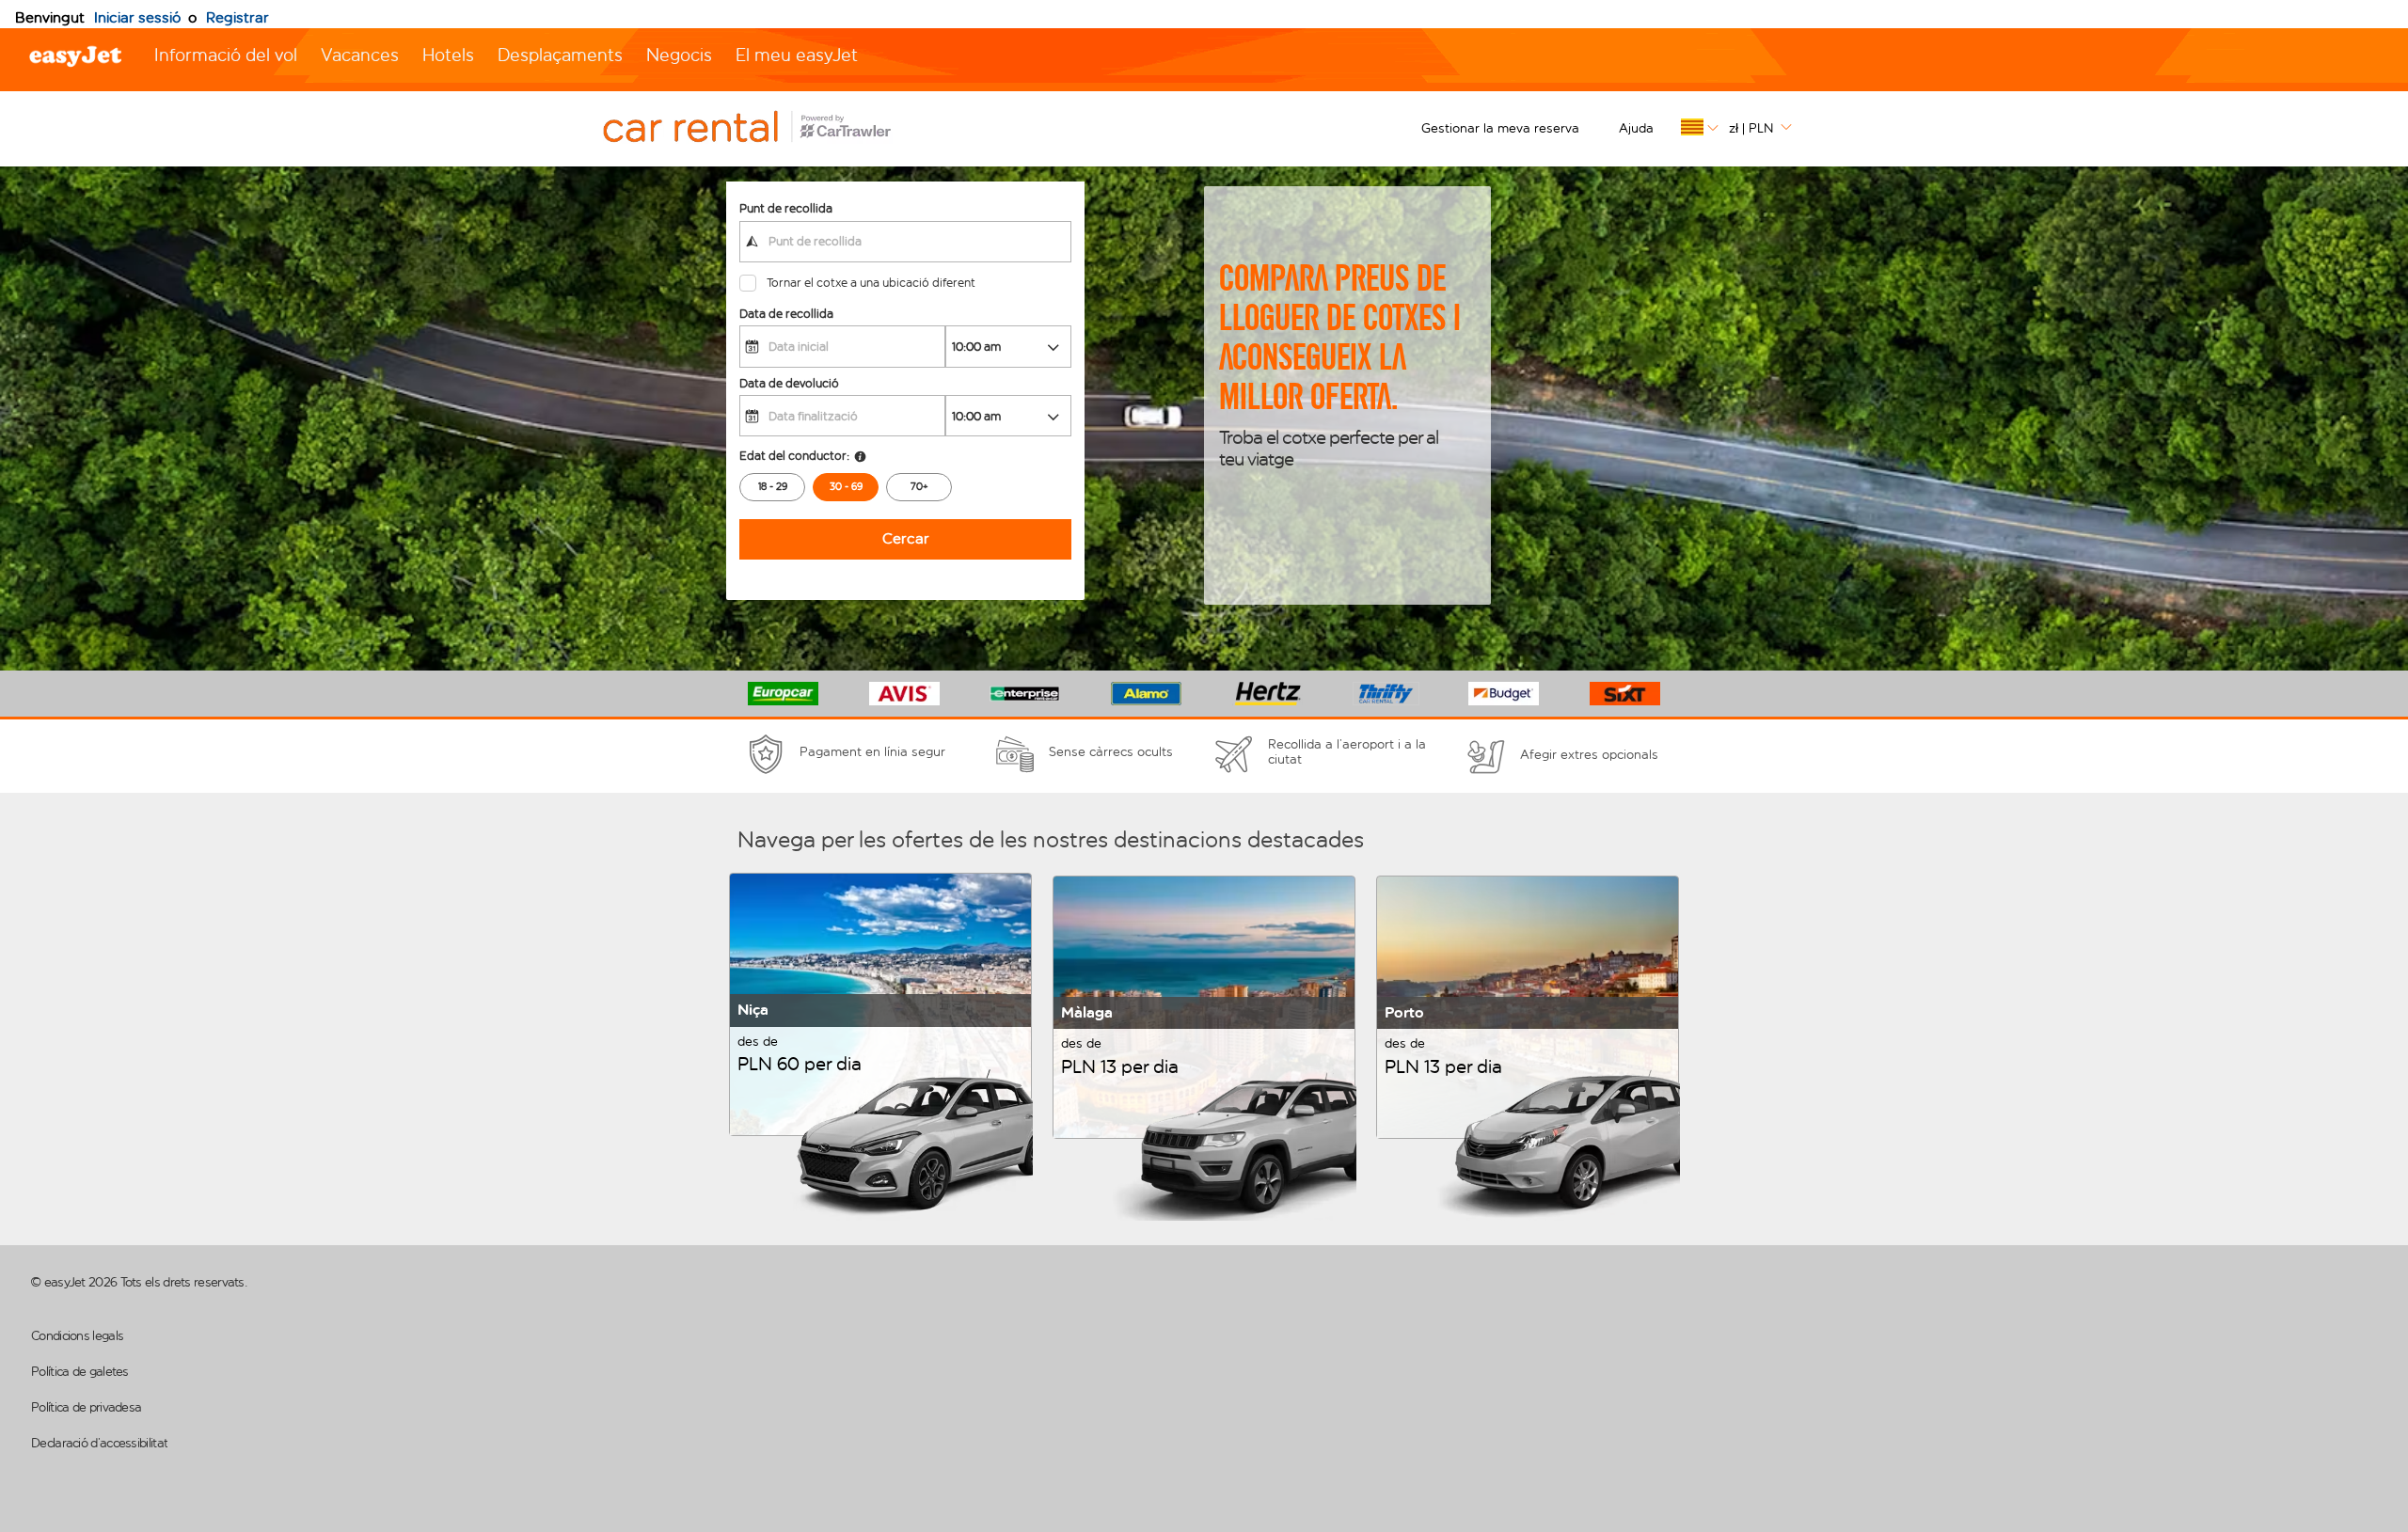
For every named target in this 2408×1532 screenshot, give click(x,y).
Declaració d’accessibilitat (99, 1443)
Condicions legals (77, 1336)
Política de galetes (80, 1372)
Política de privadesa (86, 1407)
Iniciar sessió (137, 17)
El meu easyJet (797, 55)
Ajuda (1636, 128)
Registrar (238, 17)
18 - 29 (773, 487)
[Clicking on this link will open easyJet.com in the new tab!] (768, 129)
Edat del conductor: (794, 456)
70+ (919, 487)
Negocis (679, 55)
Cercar (906, 538)
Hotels (448, 55)
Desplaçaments (560, 55)
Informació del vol (226, 55)
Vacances (360, 55)
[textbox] (905, 242)
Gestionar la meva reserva (1500, 128)
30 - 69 (846, 487)
